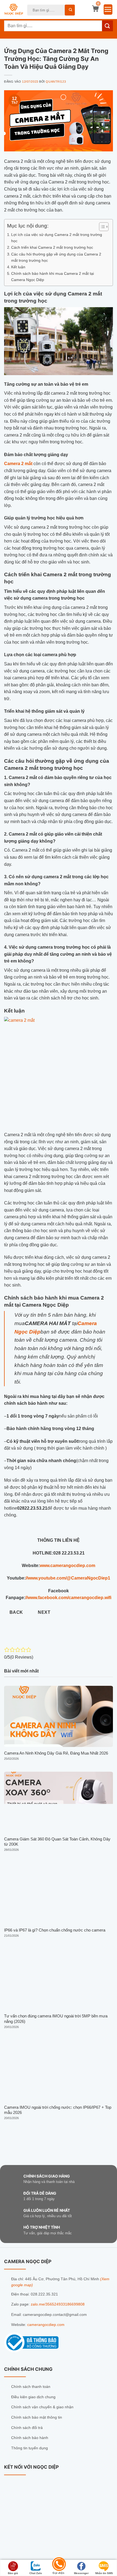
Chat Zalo (36, 2573)
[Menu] (108, 10)
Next (44, 1612)
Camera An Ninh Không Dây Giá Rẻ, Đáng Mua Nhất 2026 (56, 1753)
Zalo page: (21, 2304)
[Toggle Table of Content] (101, 227)
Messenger (81, 2573)
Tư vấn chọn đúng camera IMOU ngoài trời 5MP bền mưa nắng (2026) (56, 2019)
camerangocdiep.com (46, 2325)
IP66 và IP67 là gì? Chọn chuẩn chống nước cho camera (55, 1930)
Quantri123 (56, 82)
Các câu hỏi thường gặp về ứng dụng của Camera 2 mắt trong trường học (56, 257)
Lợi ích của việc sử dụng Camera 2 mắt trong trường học (57, 238)
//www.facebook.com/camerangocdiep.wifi (68, 1598)
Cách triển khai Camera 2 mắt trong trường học (52, 247)
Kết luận (18, 267)
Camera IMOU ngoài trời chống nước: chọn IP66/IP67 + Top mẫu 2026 (58, 2110)
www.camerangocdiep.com (67, 1566)
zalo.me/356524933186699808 (58, 2304)
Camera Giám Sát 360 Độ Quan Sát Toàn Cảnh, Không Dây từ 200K (57, 1842)
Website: (19, 2325)
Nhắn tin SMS (104, 2573)
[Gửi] (70, 10)
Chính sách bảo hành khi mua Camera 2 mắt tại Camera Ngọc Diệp (53, 277)
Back (16, 1612)
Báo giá (13, 2573)
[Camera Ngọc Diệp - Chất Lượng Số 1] (14, 10)
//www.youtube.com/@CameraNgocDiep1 (68, 1578)
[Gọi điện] (59, 2565)
